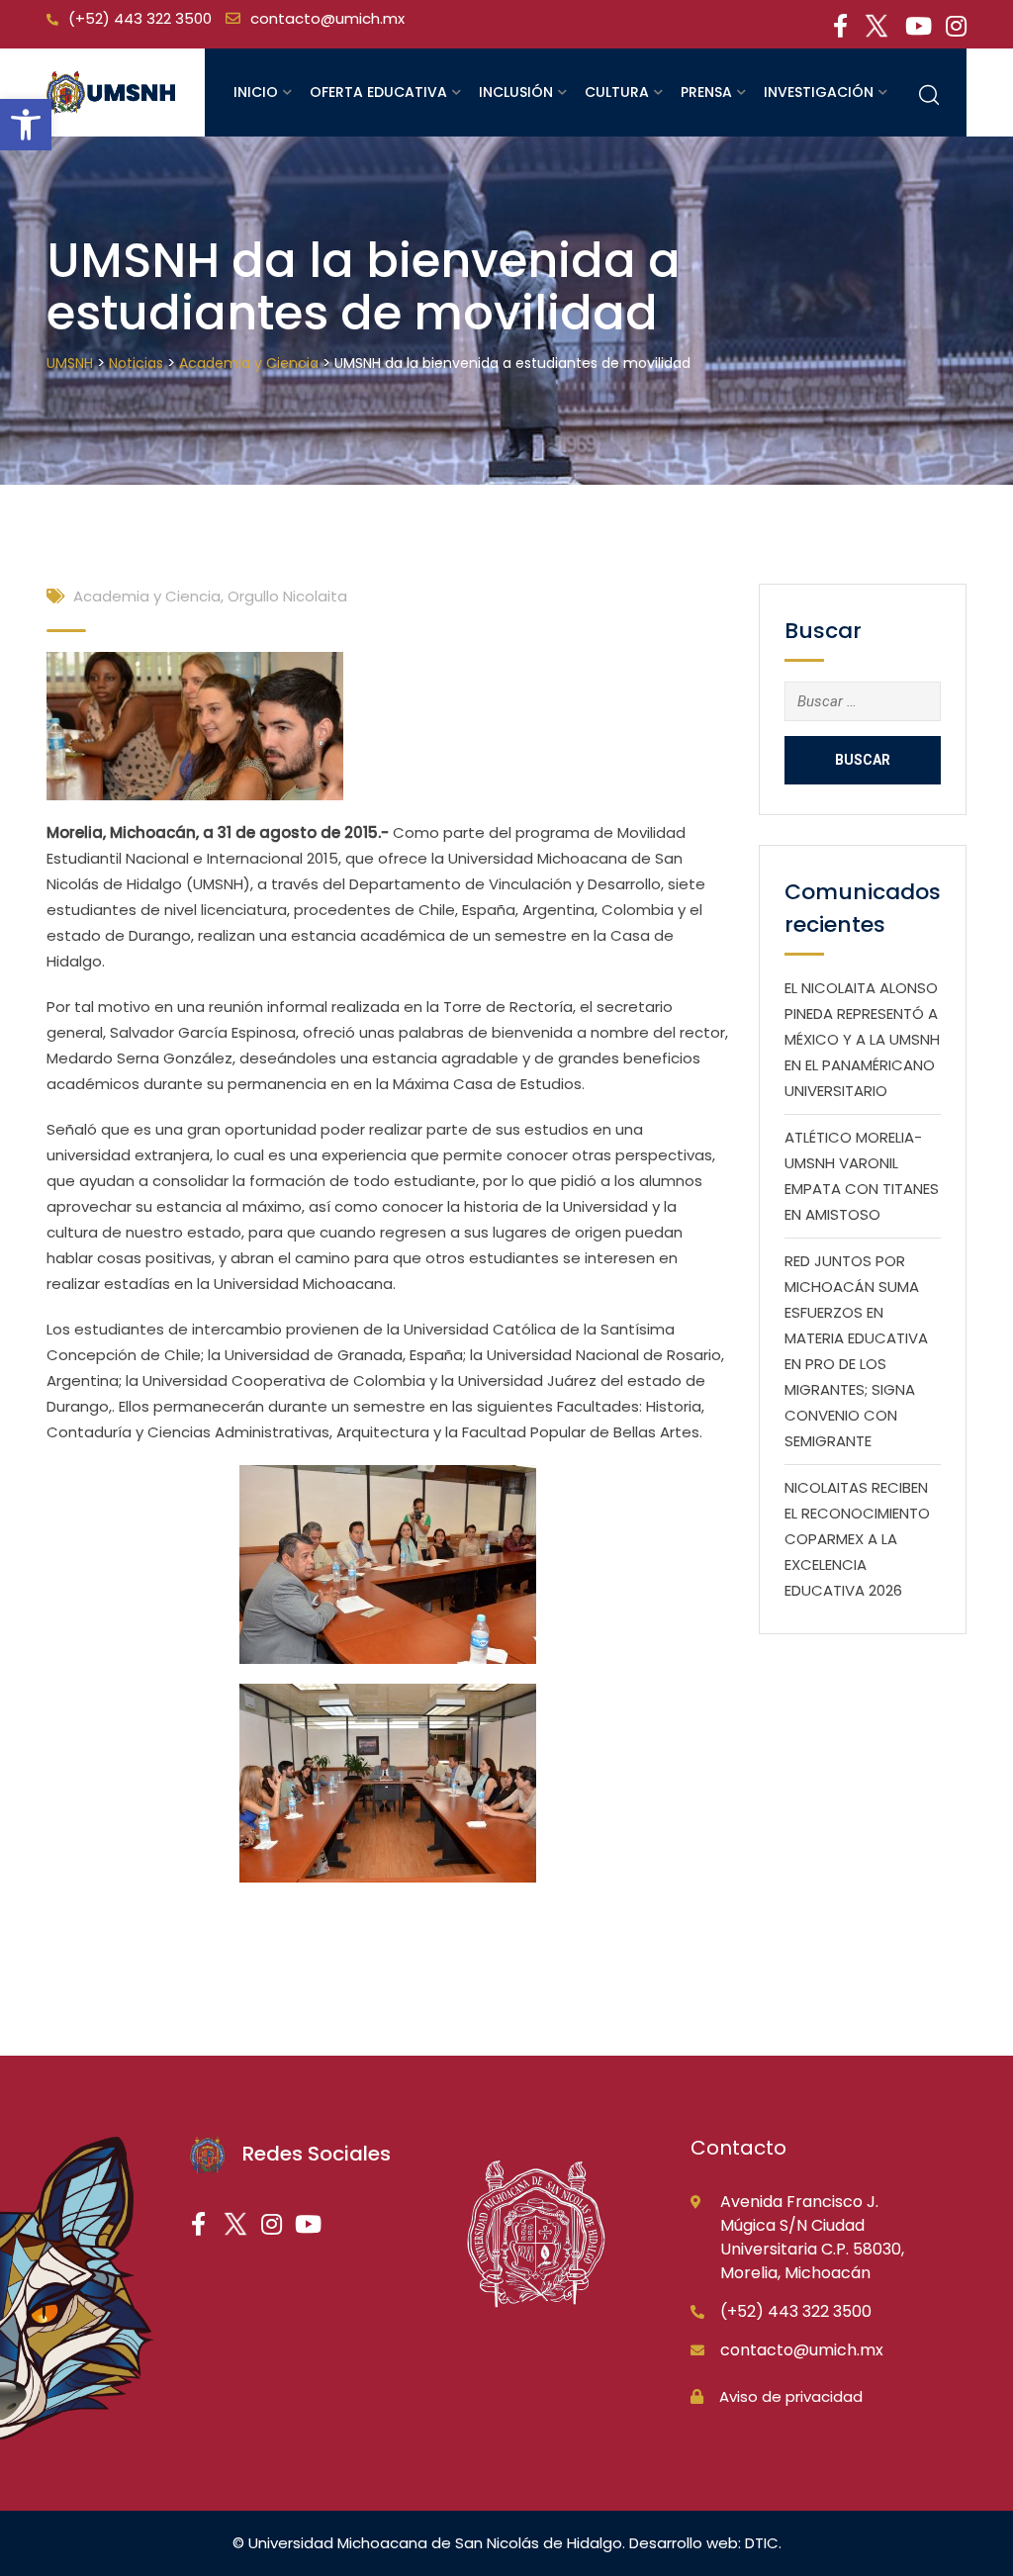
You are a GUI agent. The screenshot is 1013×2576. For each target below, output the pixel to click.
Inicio (256, 92)
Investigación (819, 92)
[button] (26, 125)
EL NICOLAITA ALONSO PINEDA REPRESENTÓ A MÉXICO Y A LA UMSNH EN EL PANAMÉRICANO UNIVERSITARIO (862, 1039)
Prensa (706, 92)
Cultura (617, 92)
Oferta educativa (378, 92)
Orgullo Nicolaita (287, 596)
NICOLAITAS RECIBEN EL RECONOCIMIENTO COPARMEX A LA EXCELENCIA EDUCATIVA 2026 (857, 1539)
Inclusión (516, 92)
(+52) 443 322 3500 (140, 18)
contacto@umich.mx (327, 18)
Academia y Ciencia (147, 596)
